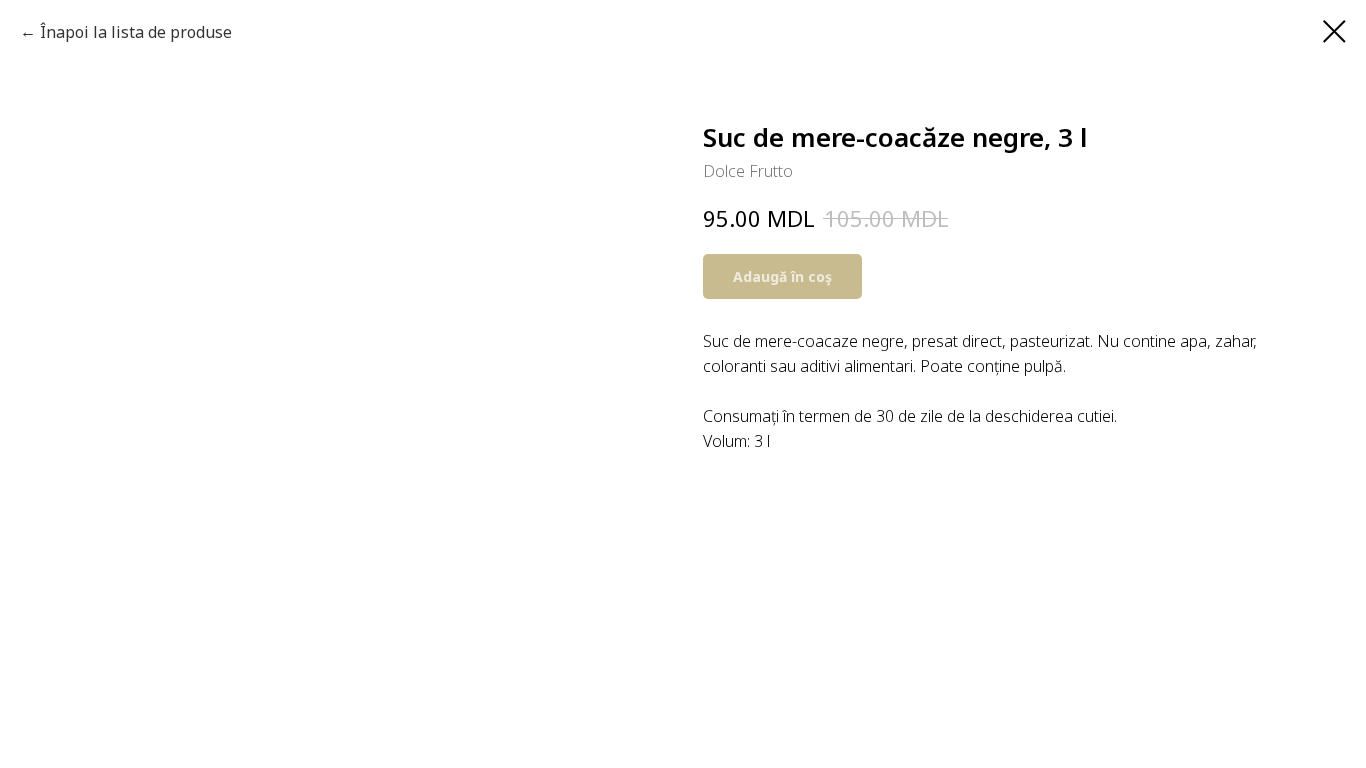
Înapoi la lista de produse (136, 32)
